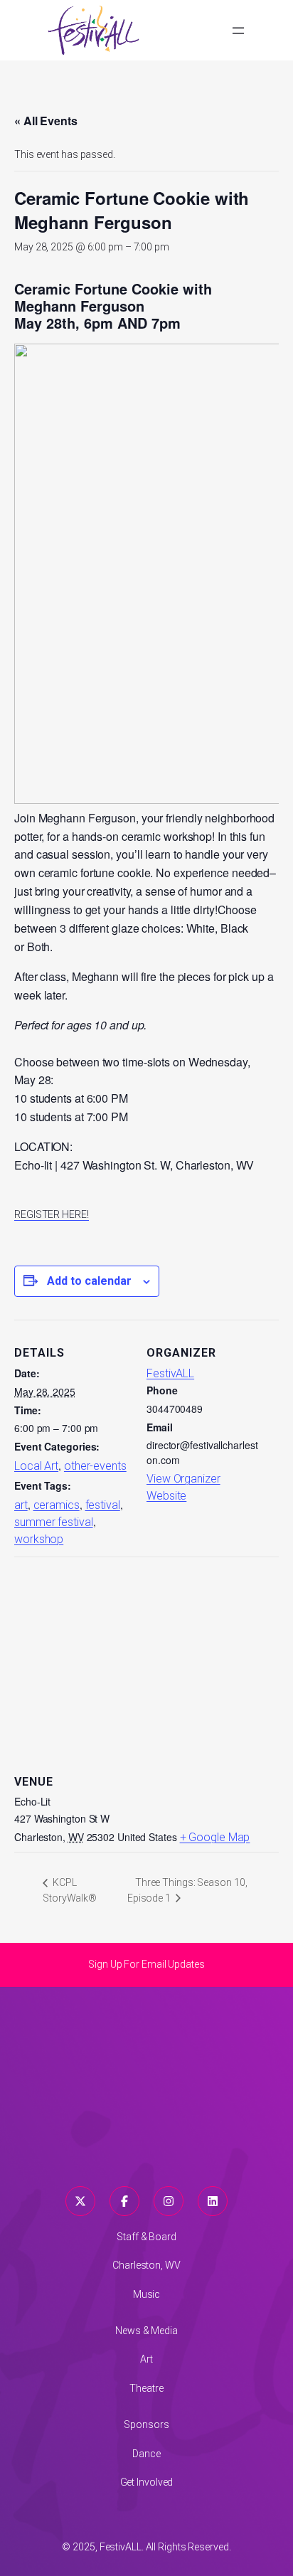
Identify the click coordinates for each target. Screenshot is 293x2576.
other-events (95, 1466)
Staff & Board (146, 2237)
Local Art (36, 1466)
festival (103, 1505)
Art (146, 2359)
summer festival (54, 1522)
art (21, 1505)
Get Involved (147, 2482)
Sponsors (146, 2424)
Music (147, 2294)
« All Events (46, 121)
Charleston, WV (146, 2265)
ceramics (57, 1505)
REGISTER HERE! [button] (52, 1214)
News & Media (146, 2331)
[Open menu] (238, 31)
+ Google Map (215, 1837)
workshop (39, 1539)
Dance (146, 2454)
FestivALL (170, 1373)
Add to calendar (89, 1281)
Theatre (146, 2388)
